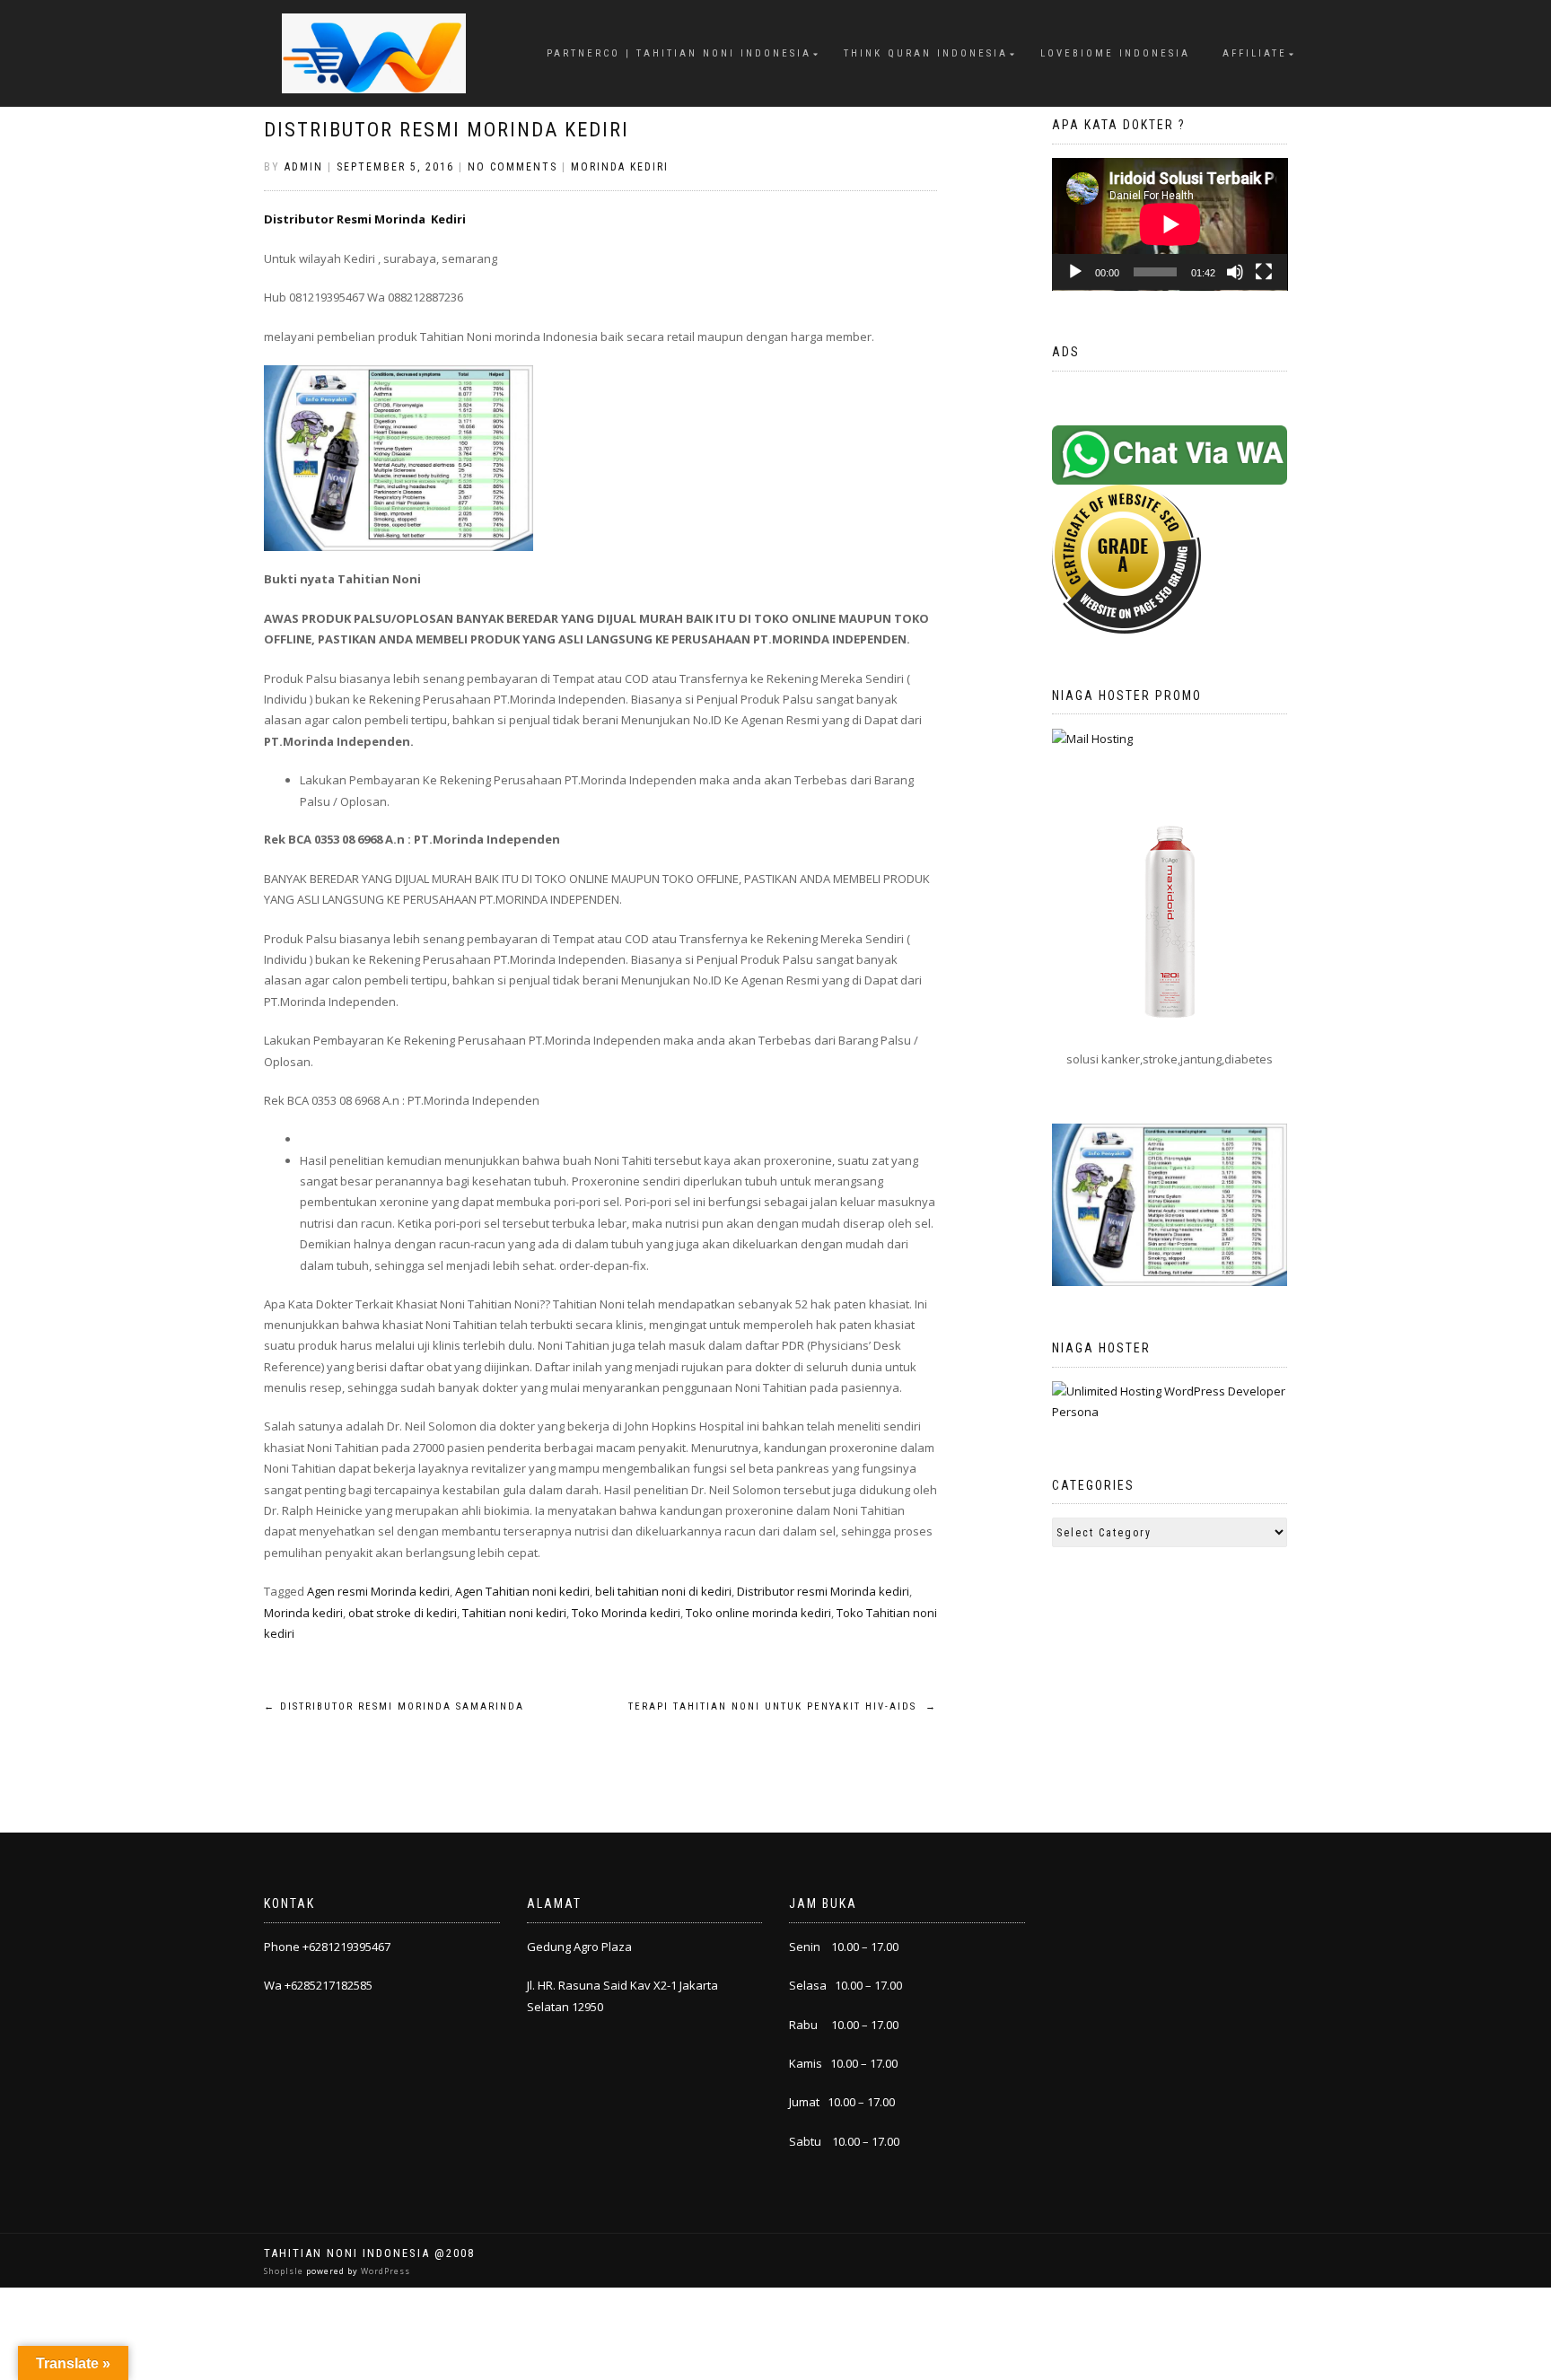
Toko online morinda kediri (758, 1613)
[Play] (1075, 272)
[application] (1170, 224)
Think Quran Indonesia (926, 53)
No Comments (513, 167)
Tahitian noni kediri (514, 1613)
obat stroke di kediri (403, 1613)
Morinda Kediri (620, 167)
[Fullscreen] (1264, 272)
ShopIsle (285, 2271)
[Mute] (1235, 272)
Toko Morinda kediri (626, 1613)
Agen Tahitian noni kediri (522, 1591)
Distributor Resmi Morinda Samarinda (394, 1706)
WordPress (384, 2271)
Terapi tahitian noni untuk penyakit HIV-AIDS (783, 1706)
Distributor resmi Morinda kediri (823, 1591)
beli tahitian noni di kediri (663, 1591)
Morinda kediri (303, 1613)
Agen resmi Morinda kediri (378, 1591)
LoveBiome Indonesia (1115, 53)
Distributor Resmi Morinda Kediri (447, 130)
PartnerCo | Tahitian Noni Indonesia (679, 53)
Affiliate (1255, 53)
